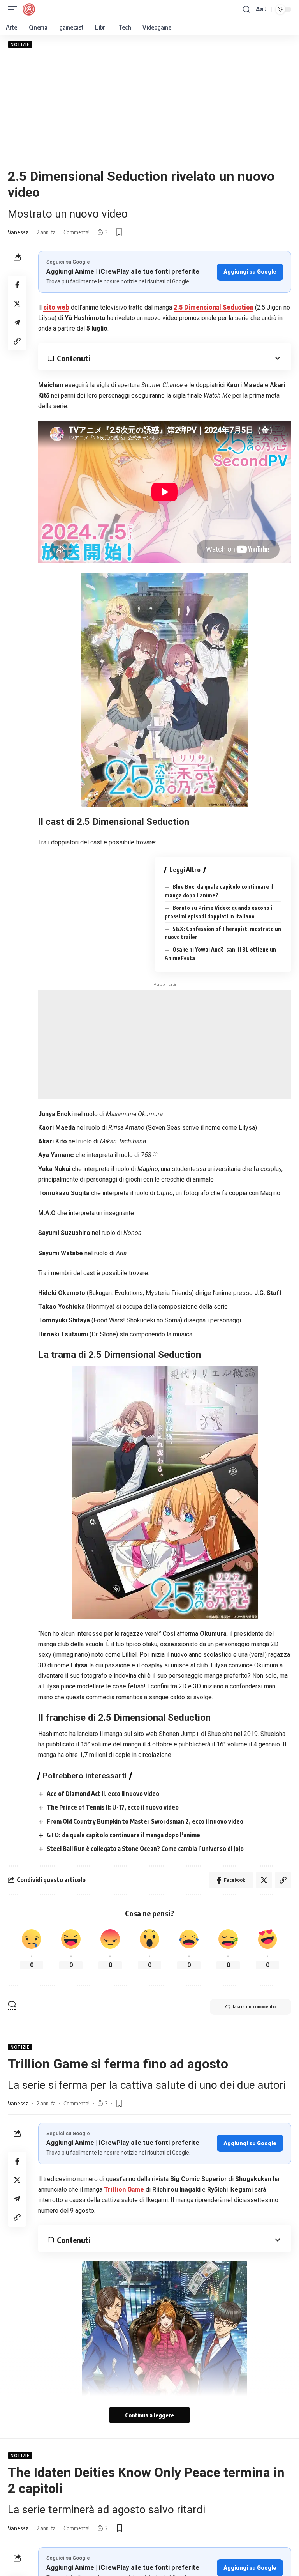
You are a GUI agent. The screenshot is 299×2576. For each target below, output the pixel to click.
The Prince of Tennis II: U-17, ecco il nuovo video (113, 1807)
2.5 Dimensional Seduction (214, 307)
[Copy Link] (17, 341)
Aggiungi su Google (250, 272)
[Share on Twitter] (17, 304)
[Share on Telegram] (17, 322)
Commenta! (77, 232)
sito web (56, 307)
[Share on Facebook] (17, 285)
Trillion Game (124, 2189)
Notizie (20, 44)
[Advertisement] (149, 108)
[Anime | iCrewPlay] (29, 9)
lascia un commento (254, 2007)
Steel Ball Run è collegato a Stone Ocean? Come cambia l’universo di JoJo (145, 1849)
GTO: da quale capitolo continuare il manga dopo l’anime (123, 1835)
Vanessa (18, 232)
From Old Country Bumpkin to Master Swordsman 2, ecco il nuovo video (145, 1821)
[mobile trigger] (14, 9)
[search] (246, 10)
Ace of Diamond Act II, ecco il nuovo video (103, 1794)
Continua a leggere (149, 2415)
